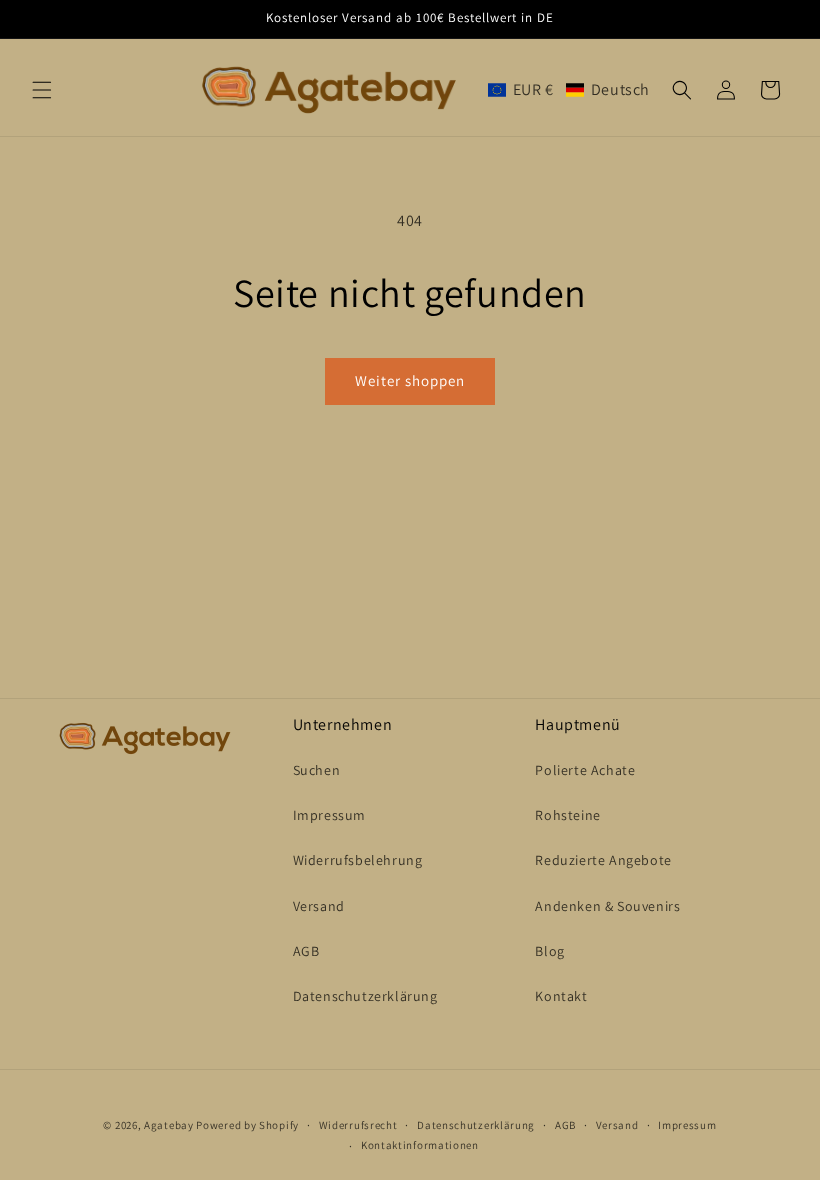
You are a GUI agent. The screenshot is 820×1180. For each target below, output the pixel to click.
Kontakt (561, 996)
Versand (319, 906)
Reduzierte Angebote (603, 860)
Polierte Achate (585, 770)
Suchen (317, 770)
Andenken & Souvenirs (607, 906)
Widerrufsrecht (358, 1125)
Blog (549, 951)
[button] (42, 90)
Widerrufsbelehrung (358, 860)
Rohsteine (567, 815)
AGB (306, 951)
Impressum (329, 815)
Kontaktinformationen (420, 1145)
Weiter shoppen (410, 380)
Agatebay (169, 1125)
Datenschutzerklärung (365, 996)
